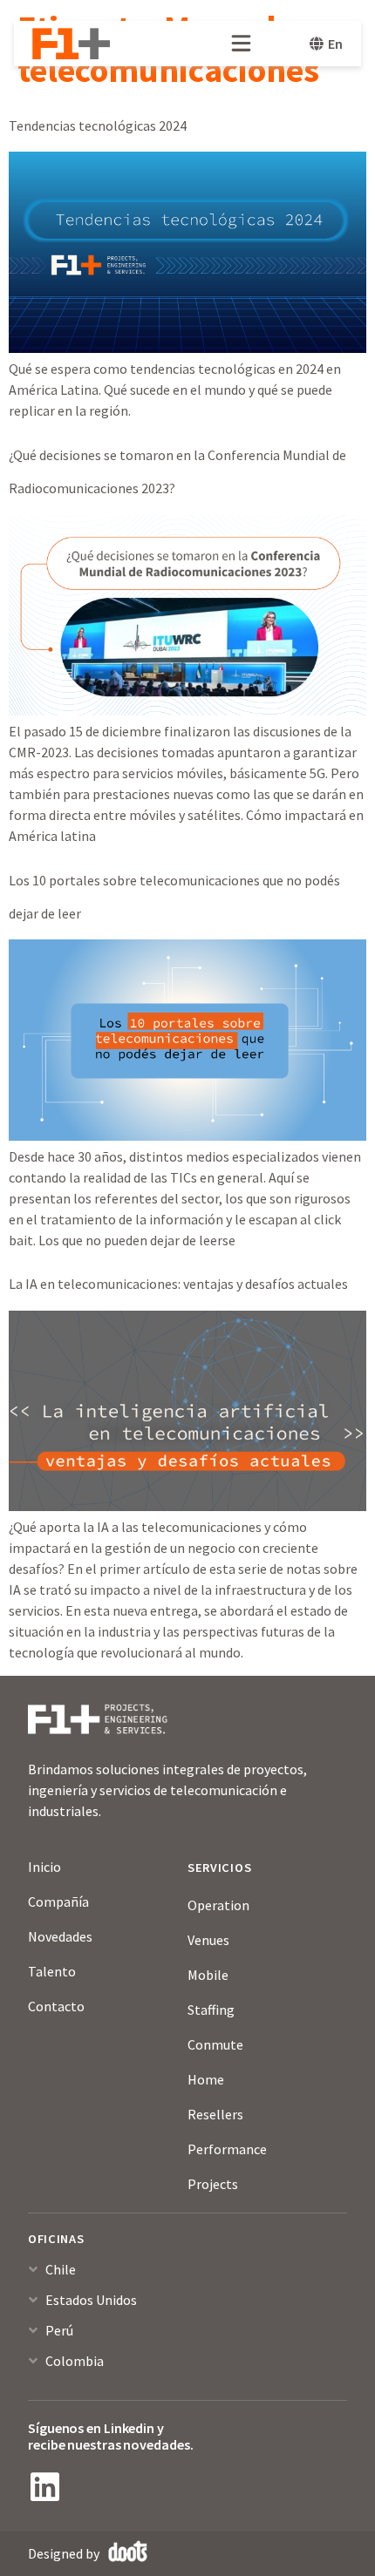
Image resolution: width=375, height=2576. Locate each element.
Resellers (215, 2114)
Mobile (208, 1975)
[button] (187, 2277)
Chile (61, 2269)
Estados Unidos (91, 2300)
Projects (213, 2184)
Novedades (60, 1936)
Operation (218, 1905)
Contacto (56, 2006)
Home (206, 2079)
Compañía (58, 1901)
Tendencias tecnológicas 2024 (98, 125)
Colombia (75, 2361)
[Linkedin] (44, 2487)
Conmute (215, 2044)
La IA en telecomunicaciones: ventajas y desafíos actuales (178, 1284)
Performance (227, 2149)
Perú (59, 2330)
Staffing (211, 2010)
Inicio (44, 1867)
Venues (208, 1940)
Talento (52, 1971)
